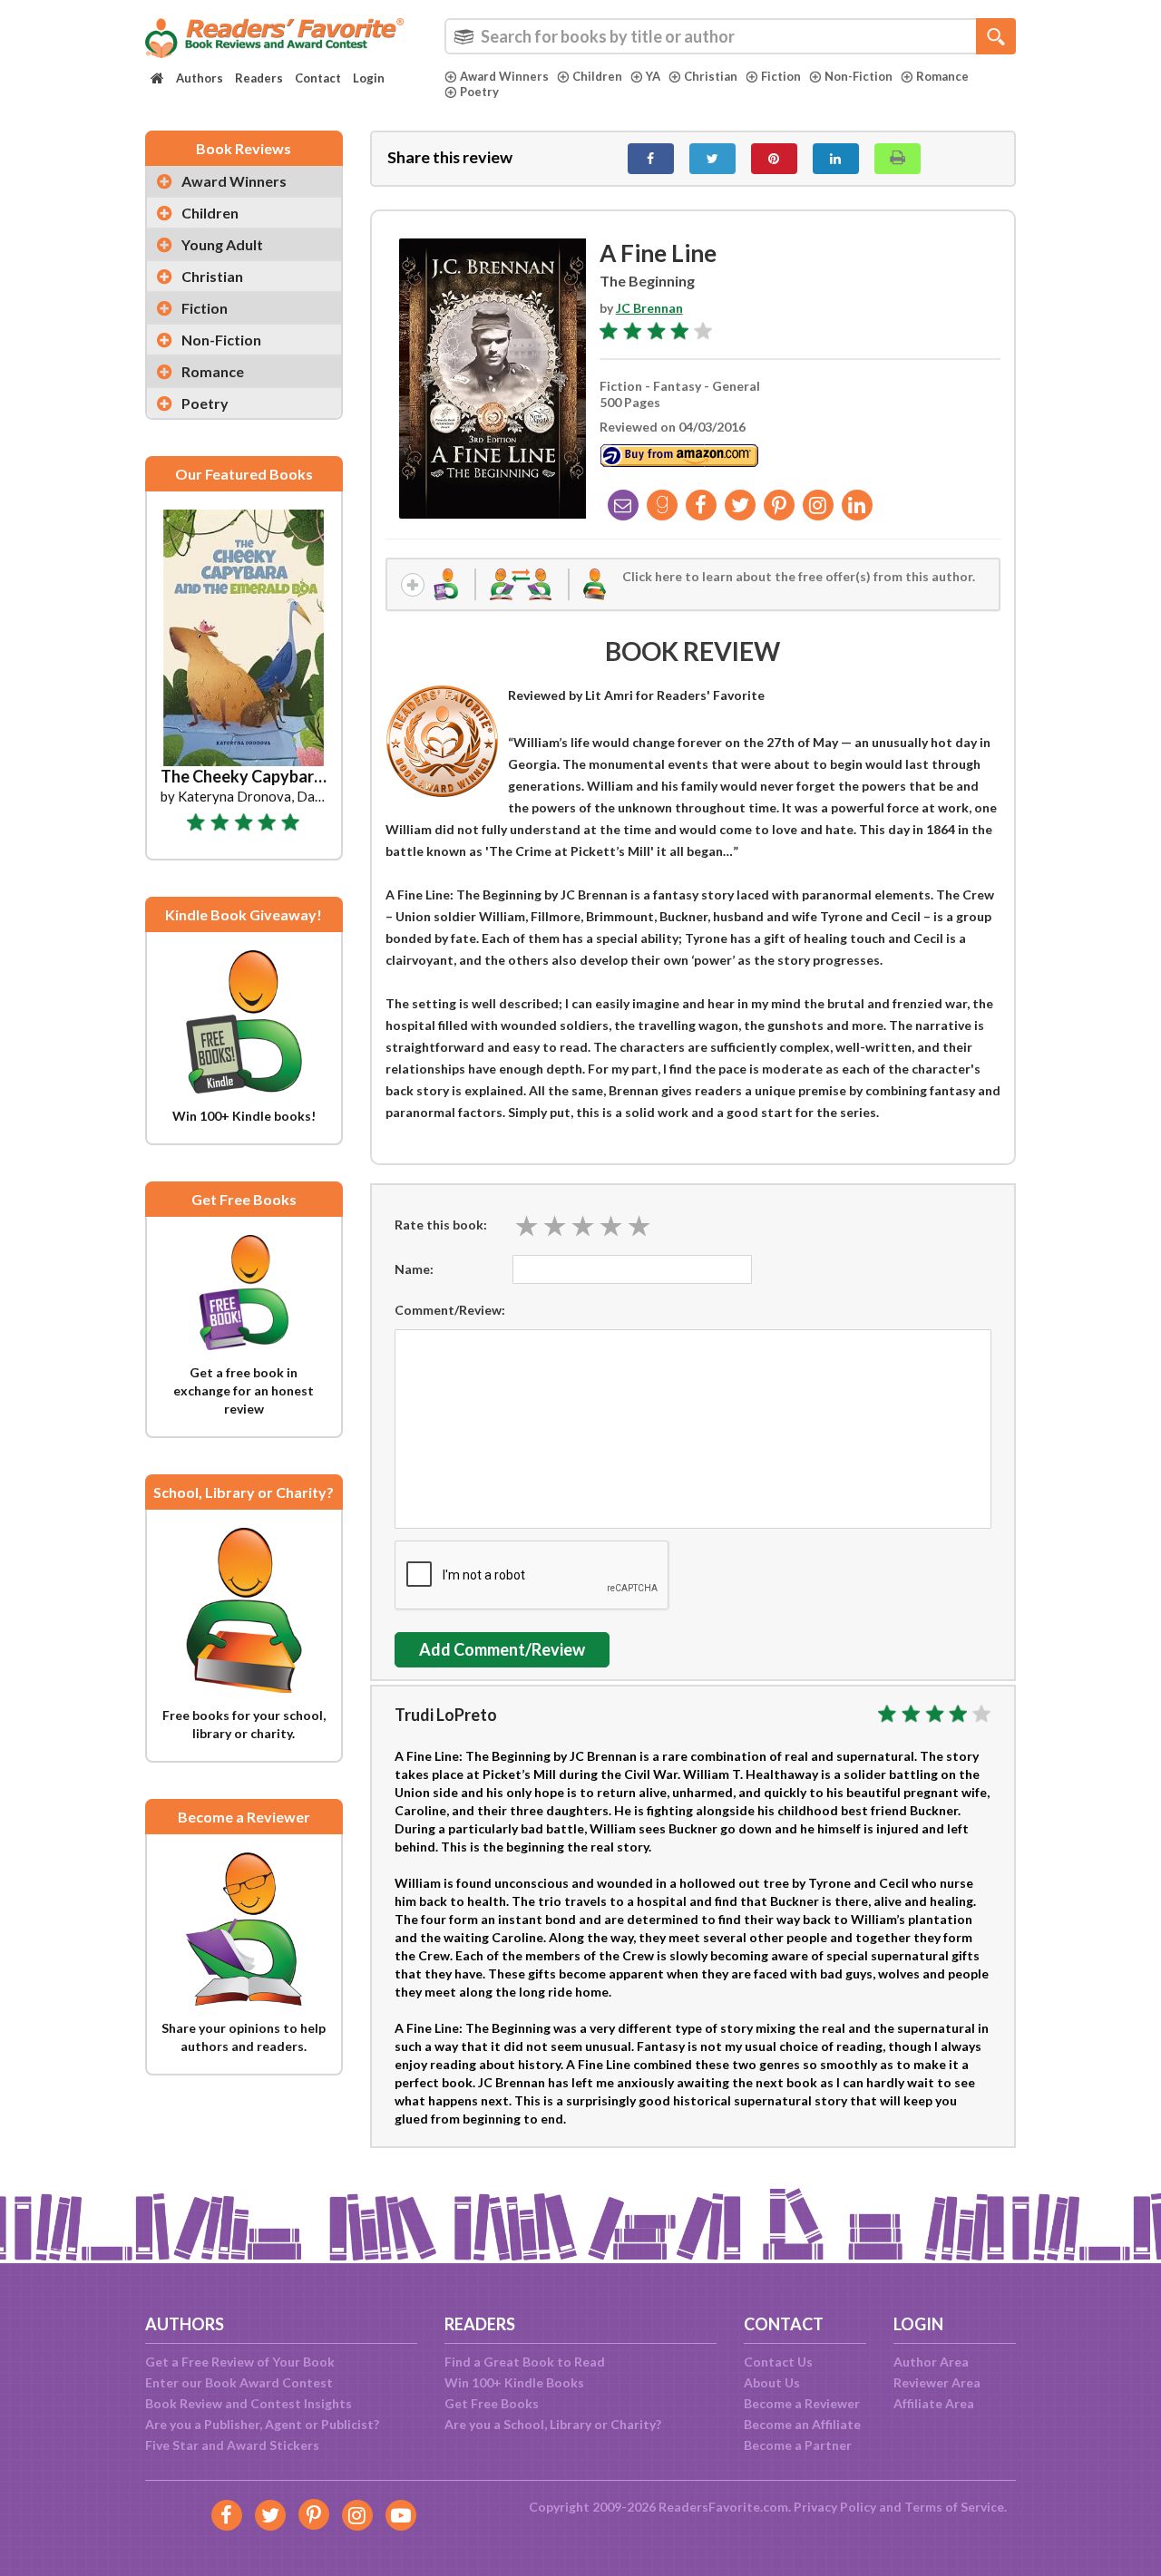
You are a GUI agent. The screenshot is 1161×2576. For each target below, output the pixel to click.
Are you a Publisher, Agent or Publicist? (262, 2424)
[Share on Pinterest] (774, 159)
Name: (414, 1269)
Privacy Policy (835, 2507)
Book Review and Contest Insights (249, 2403)
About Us (772, 2382)
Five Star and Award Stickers (232, 2445)
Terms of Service (954, 2507)
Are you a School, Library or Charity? (553, 2424)
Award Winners (504, 76)
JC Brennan (649, 308)
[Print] (898, 159)
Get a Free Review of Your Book (240, 2362)
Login (369, 78)
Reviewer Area (937, 2382)
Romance (942, 76)
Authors (200, 78)
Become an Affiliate (802, 2424)
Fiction (781, 76)
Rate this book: (441, 1225)
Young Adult (222, 244)
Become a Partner (798, 2445)
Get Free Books (492, 2403)
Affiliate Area (934, 2403)
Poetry (479, 92)
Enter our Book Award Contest (239, 2382)
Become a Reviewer (802, 2403)
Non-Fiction (859, 76)
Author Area (931, 2362)
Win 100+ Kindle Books (514, 2382)
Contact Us (778, 2362)
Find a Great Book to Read (525, 2362)
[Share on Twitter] (712, 159)
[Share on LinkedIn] (836, 159)
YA (653, 76)
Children (597, 76)
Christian (711, 76)
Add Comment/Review (502, 1649)
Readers (259, 78)
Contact (318, 78)
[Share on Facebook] (651, 159)
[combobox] (730, 36)
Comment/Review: (450, 1310)
